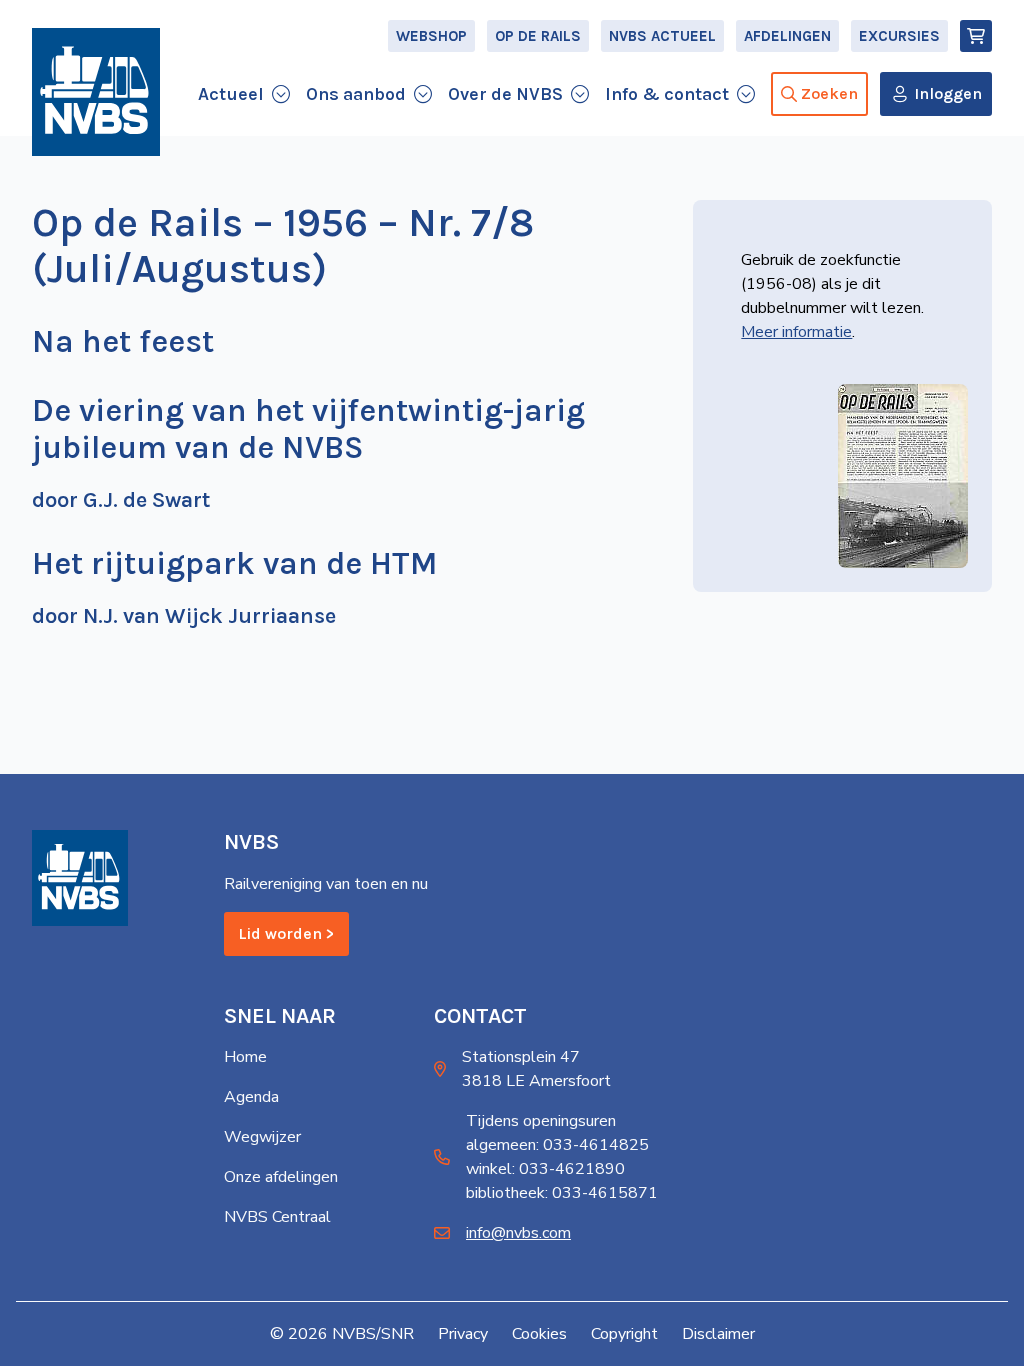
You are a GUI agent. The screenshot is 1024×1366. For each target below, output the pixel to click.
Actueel (231, 94)
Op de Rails (538, 36)
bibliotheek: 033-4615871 (562, 1193)
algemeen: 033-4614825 (557, 1145)
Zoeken (829, 93)
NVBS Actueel (662, 36)
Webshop (431, 36)
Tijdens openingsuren (541, 1121)
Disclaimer (718, 1334)
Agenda (251, 1097)
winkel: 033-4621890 (545, 1169)
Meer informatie (796, 332)
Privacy (463, 1334)
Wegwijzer (262, 1137)
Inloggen (948, 93)
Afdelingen (787, 36)
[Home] (96, 92)
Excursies (899, 36)
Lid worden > (286, 933)
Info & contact (667, 94)
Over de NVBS (505, 94)
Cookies (539, 1334)
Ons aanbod (356, 94)
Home (245, 1057)
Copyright (624, 1334)
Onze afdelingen (281, 1177)
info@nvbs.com (518, 1233)
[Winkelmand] (976, 36)
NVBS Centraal (277, 1217)
